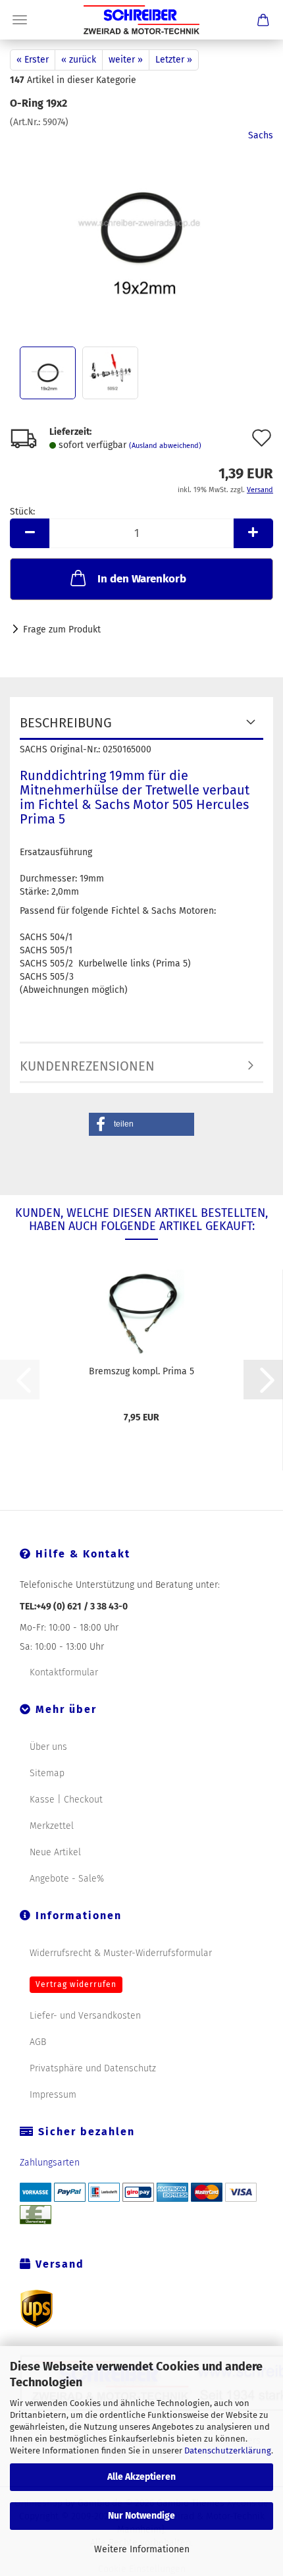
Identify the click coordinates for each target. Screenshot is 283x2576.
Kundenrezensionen (87, 1066)
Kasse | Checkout (66, 1800)
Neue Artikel (55, 1852)
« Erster (33, 60)
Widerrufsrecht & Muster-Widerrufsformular (121, 1953)
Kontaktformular (64, 1672)
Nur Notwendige (141, 2516)
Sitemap (47, 1773)
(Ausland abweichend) (165, 446)
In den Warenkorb (142, 579)
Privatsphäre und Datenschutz (93, 2068)
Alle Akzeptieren (141, 2477)
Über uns (48, 1747)
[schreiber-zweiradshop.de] (141, 20)
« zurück (79, 60)
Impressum (53, 2095)
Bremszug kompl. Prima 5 (141, 1371)
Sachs (261, 135)
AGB (38, 2042)
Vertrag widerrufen (76, 1984)
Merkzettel (52, 1826)
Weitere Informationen (142, 2549)
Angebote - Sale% (67, 1879)
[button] (30, 533)
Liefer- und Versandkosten (85, 2016)
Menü (20, 20)
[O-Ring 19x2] (142, 228)
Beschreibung (66, 723)
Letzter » (174, 60)
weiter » (126, 60)
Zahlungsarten (50, 2163)
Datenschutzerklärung (228, 2450)
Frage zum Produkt (62, 630)
